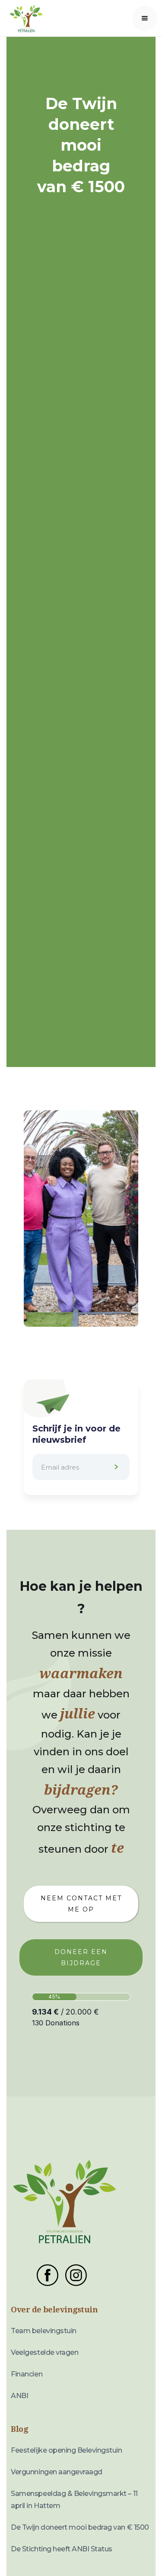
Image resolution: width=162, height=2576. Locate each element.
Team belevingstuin (43, 2331)
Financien (27, 2374)
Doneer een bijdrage (81, 1957)
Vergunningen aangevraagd (56, 2472)
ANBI (19, 2396)
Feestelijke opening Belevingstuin (66, 2450)
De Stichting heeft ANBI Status (62, 2549)
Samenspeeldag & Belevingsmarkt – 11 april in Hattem (74, 2500)
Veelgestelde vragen (44, 2352)
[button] (145, 18)
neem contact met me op (81, 1904)
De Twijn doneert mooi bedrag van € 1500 (80, 2527)
